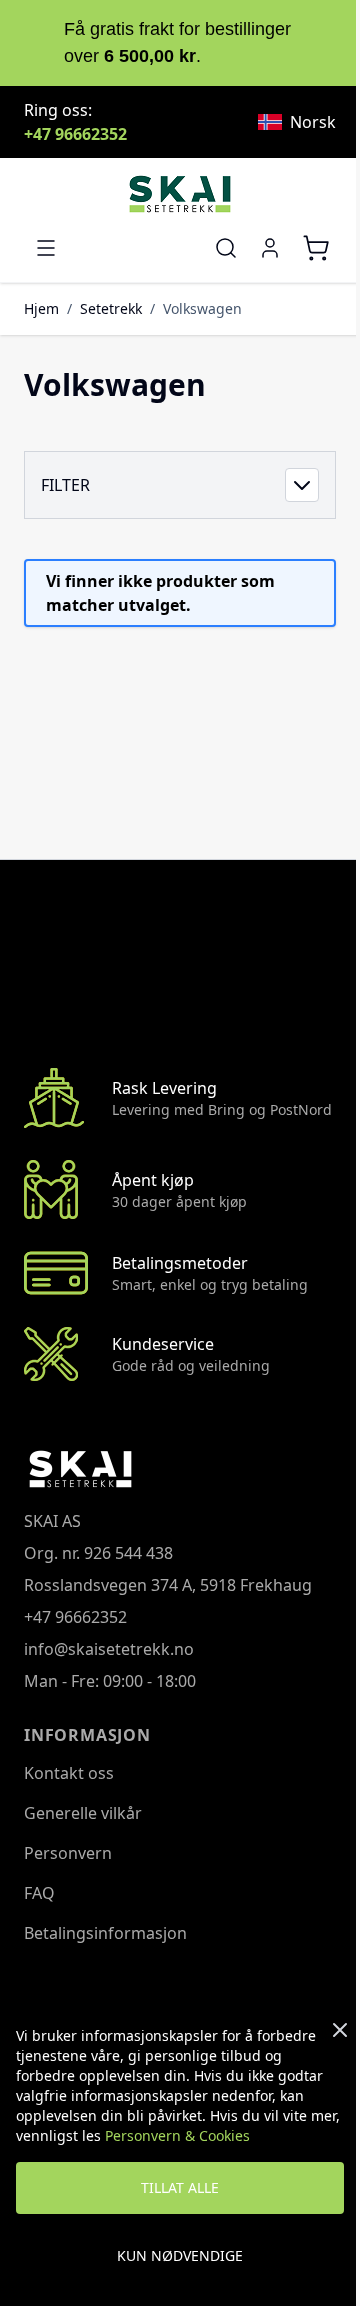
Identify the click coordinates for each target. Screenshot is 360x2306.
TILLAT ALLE (180, 2187)
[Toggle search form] (226, 248)
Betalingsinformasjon (105, 1933)
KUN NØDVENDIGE (180, 2255)
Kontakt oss (69, 1773)
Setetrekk (111, 308)
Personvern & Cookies (177, 2135)
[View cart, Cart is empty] (316, 248)
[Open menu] (46, 248)
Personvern (68, 1853)
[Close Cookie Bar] (340, 2030)
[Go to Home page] (180, 194)
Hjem (41, 308)
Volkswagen (202, 308)
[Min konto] (270, 248)
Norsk (313, 122)
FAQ (39, 1893)
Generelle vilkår (83, 1813)
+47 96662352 (75, 134)
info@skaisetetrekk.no (109, 1649)
